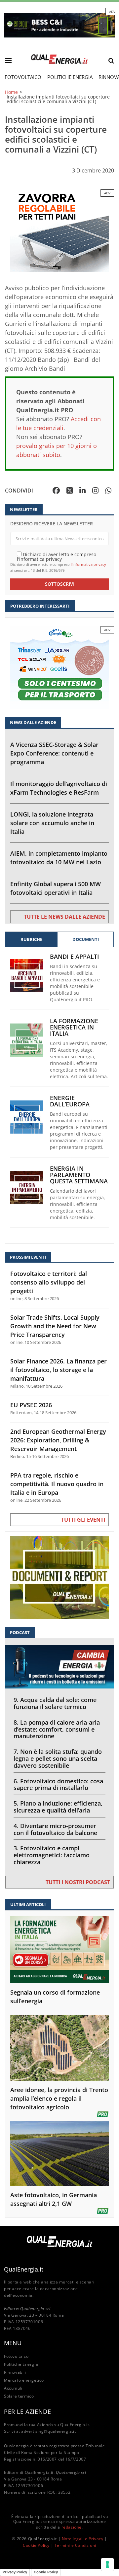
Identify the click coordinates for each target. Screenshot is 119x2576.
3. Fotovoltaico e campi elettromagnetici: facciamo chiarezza (52, 1855)
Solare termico (19, 2396)
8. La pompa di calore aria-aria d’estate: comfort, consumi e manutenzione (57, 1729)
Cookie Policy (36, 2545)
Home (11, 92)
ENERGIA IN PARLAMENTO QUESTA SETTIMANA (79, 1175)
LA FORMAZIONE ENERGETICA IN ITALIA (74, 1027)
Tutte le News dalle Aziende (64, 917)
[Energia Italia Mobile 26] (59, 667)
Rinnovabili (15, 2372)
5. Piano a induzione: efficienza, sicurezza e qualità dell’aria (58, 1807)
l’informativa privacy (88, 564)
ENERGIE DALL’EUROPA (70, 1101)
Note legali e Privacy (83, 2539)
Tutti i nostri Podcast (78, 1882)
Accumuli (13, 2388)
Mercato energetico (24, 2380)
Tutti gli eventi (83, 1520)
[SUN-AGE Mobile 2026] (59, 230)
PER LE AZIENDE (27, 2411)
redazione (72, 2527)
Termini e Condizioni (75, 2545)
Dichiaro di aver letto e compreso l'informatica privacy (57, 556)
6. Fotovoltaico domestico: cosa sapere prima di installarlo (58, 1784)
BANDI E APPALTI (75, 957)
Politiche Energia (70, 77)
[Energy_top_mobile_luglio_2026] (59, 25)
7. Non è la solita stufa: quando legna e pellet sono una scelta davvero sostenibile (58, 1758)
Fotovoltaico (23, 77)
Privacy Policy (15, 2572)
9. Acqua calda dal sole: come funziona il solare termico (55, 1703)
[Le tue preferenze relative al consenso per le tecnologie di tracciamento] (107, 2564)
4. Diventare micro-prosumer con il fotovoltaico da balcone (55, 1829)
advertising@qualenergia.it (49, 2431)
